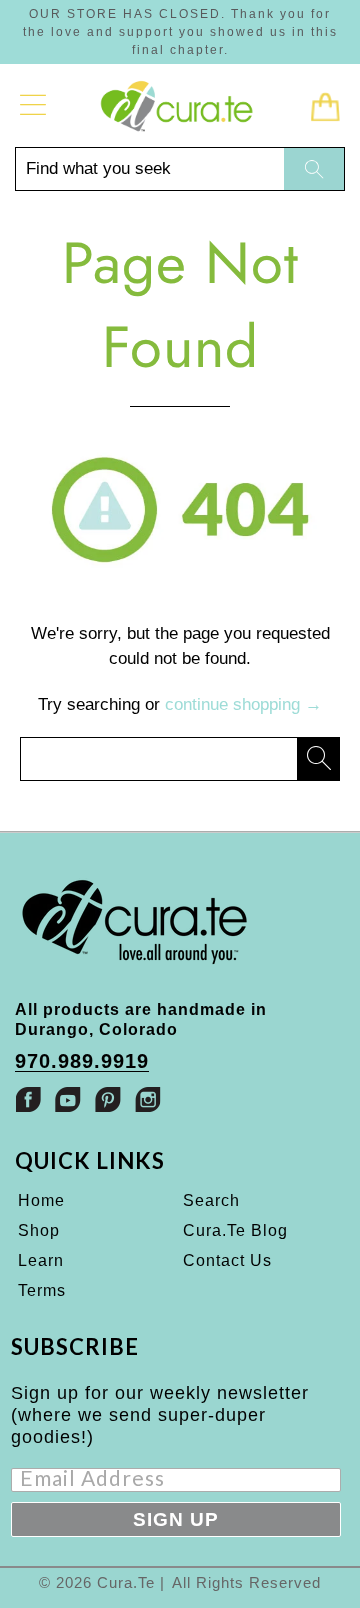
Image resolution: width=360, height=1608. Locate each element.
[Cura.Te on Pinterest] (108, 1099)
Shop (39, 1230)
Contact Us (227, 1260)
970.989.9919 (82, 1061)
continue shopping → (243, 704)
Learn (41, 1260)
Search (211, 1200)
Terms (42, 1290)
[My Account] (33, 105)
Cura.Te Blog (235, 1230)
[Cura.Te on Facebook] (28, 1099)
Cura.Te (126, 1582)
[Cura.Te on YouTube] (68, 1099)
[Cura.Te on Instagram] (148, 1099)
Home (41, 1200)
